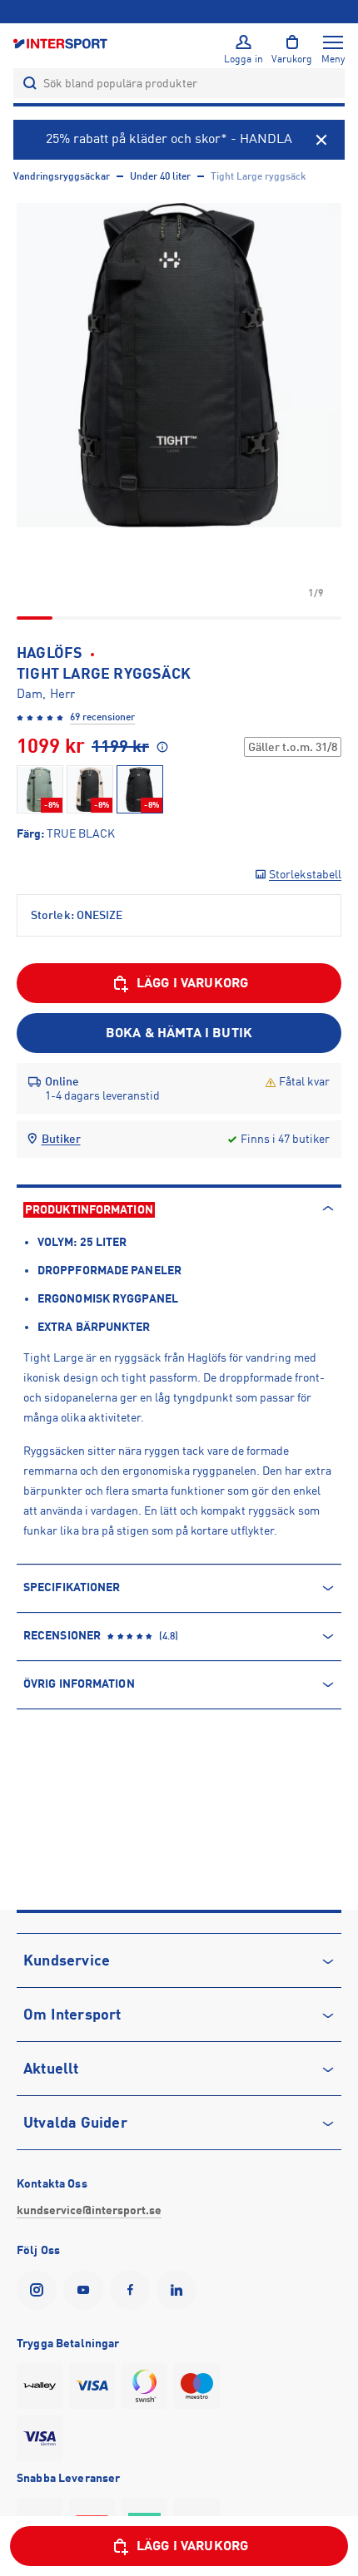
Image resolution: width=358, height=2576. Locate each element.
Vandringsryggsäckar (62, 176)
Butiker (61, 1139)
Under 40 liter (160, 176)
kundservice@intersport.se (89, 2210)
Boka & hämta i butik (179, 1033)
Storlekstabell (305, 874)
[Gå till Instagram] (40, 2290)
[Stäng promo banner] (321, 140)
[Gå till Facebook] (133, 2290)
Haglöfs (50, 653)
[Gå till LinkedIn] (180, 2290)
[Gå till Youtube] (87, 2290)
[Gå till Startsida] (62, 43)
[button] (179, 365)
